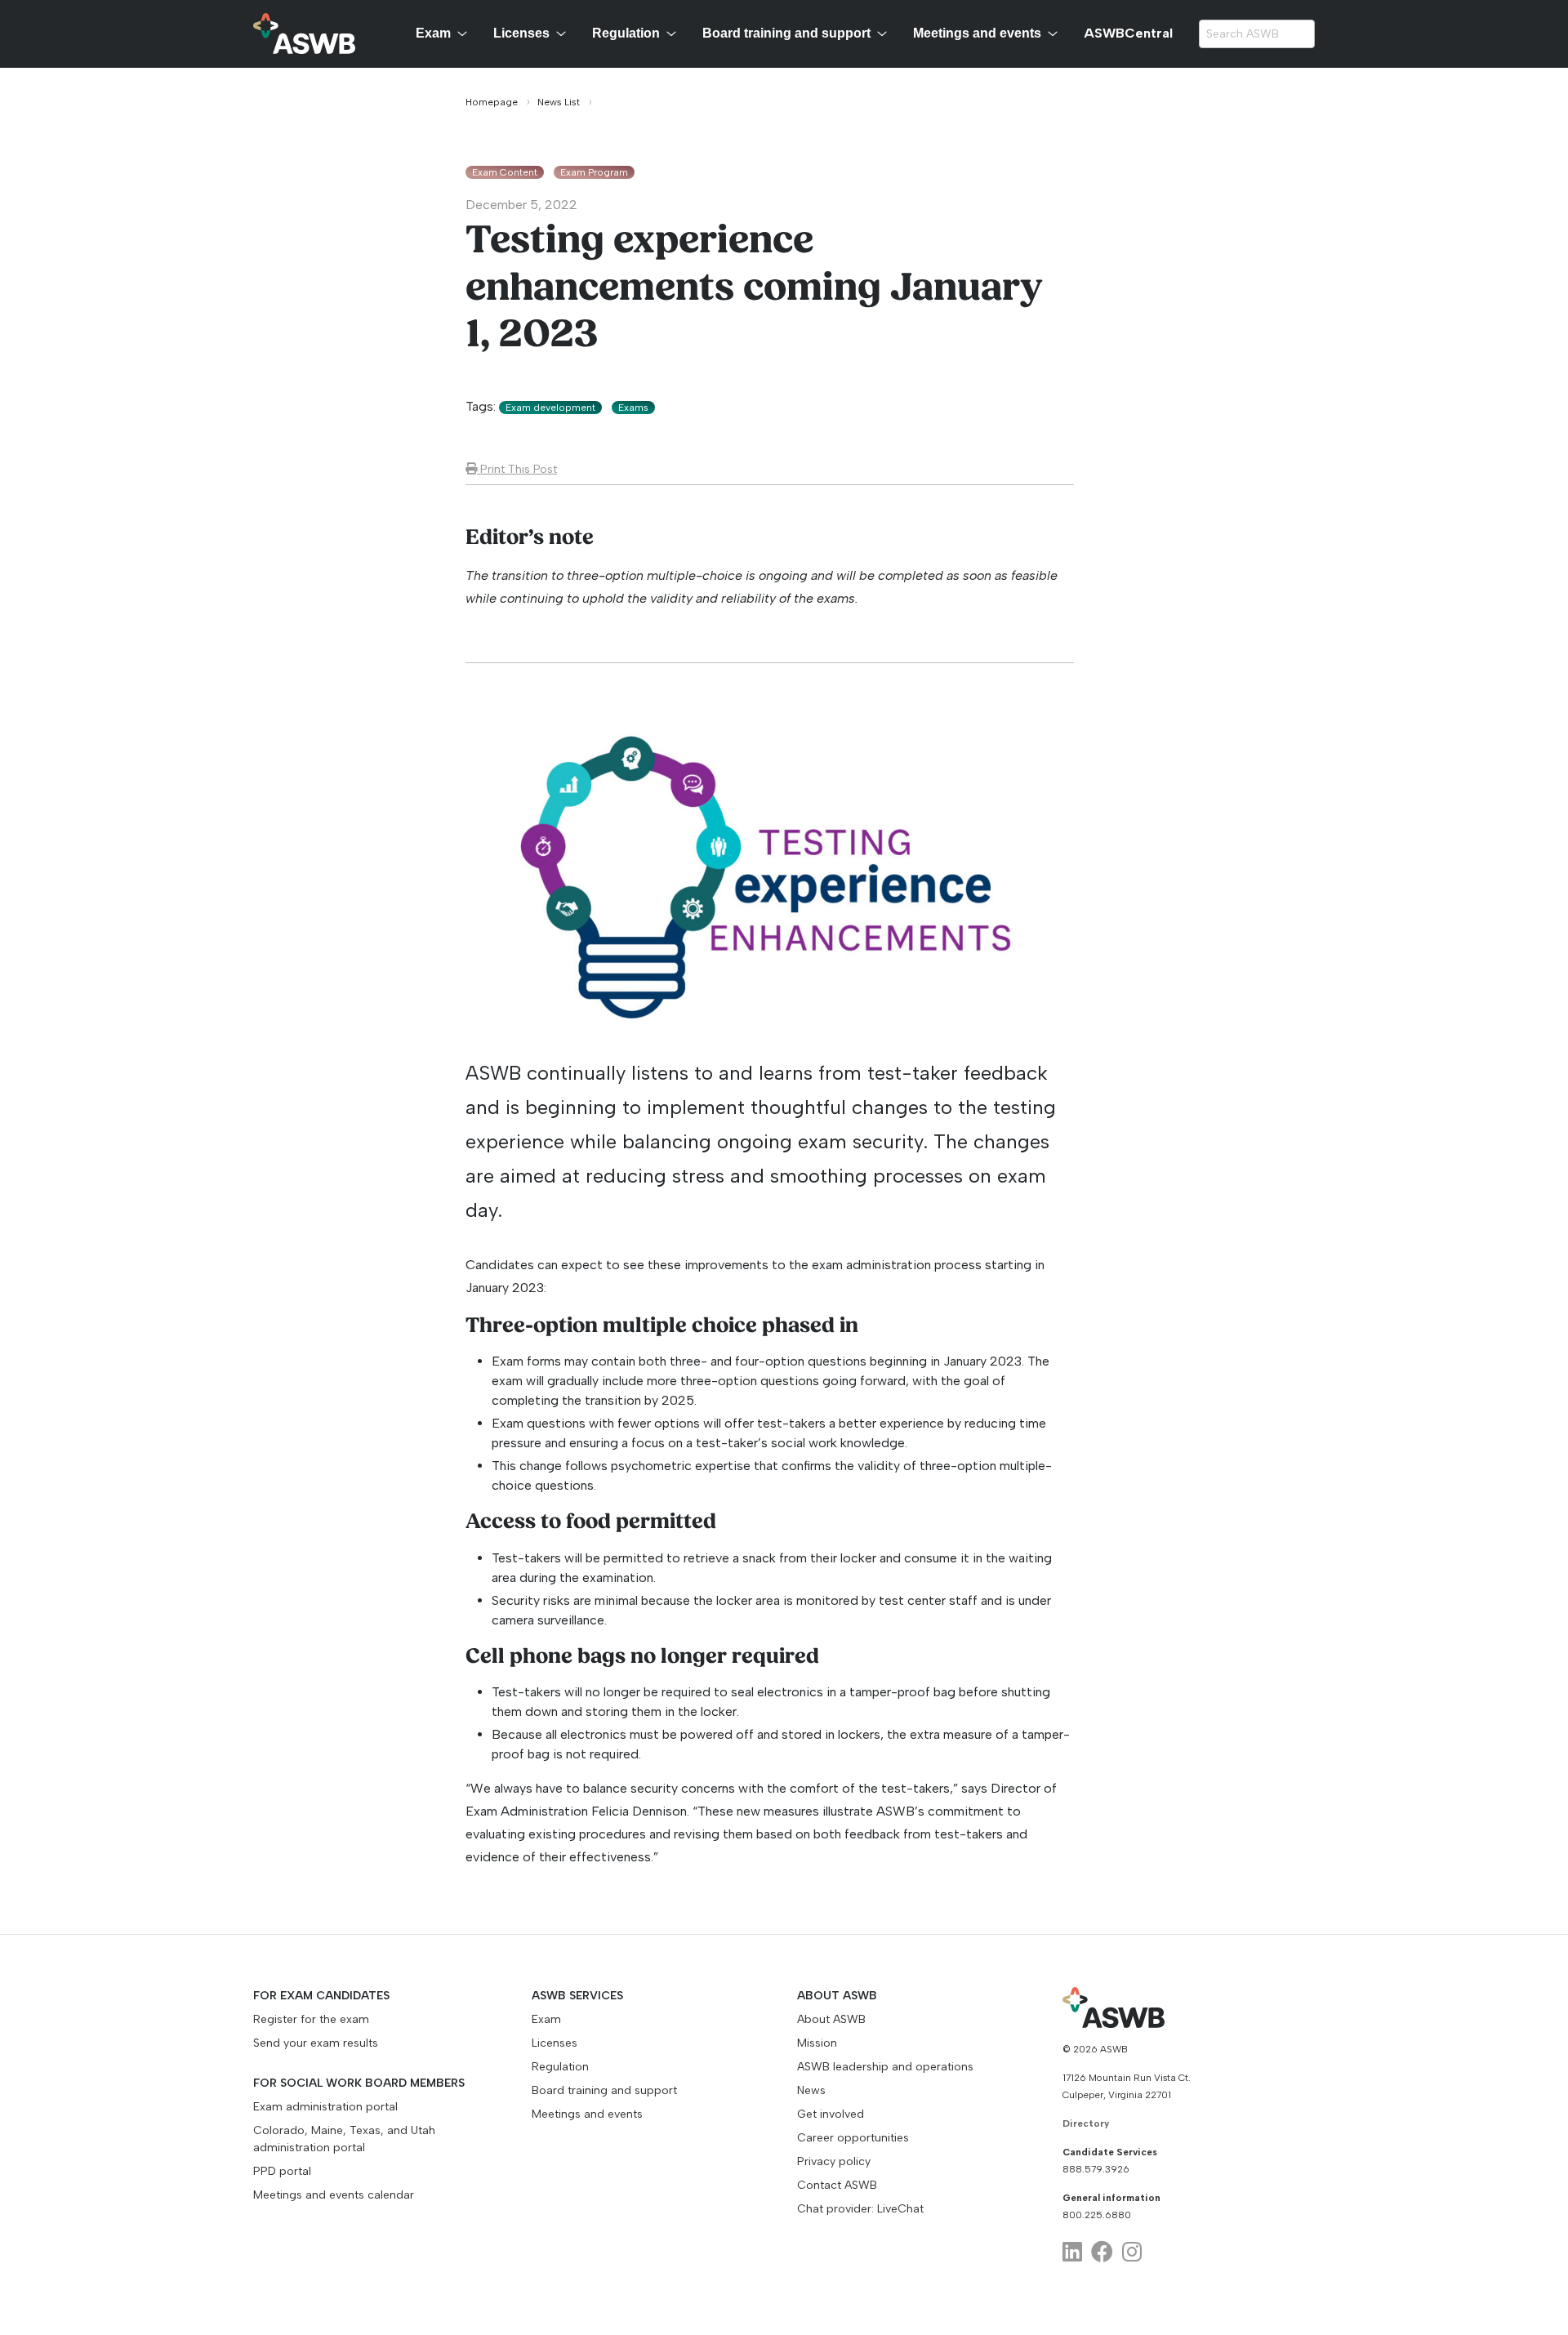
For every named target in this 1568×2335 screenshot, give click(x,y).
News (811, 2090)
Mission (817, 2043)
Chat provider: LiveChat (860, 2209)
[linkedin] (1072, 2252)
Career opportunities (853, 2138)
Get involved (831, 2114)
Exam (433, 33)
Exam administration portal (325, 2107)
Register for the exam (311, 2019)
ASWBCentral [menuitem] (1128, 33)
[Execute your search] (1302, 34)
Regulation (626, 33)
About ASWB (831, 2019)
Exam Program (594, 172)
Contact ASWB (837, 2185)
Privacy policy (834, 2161)
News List (559, 102)
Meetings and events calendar (334, 2195)
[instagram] (1132, 2252)
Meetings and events (977, 33)
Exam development (550, 408)
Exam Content (505, 172)
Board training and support (786, 33)
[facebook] (1102, 2252)
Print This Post (517, 469)
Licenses (521, 33)
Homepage (492, 102)
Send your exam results (316, 2043)
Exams (633, 408)
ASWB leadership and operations (885, 2067)
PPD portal (282, 2171)
